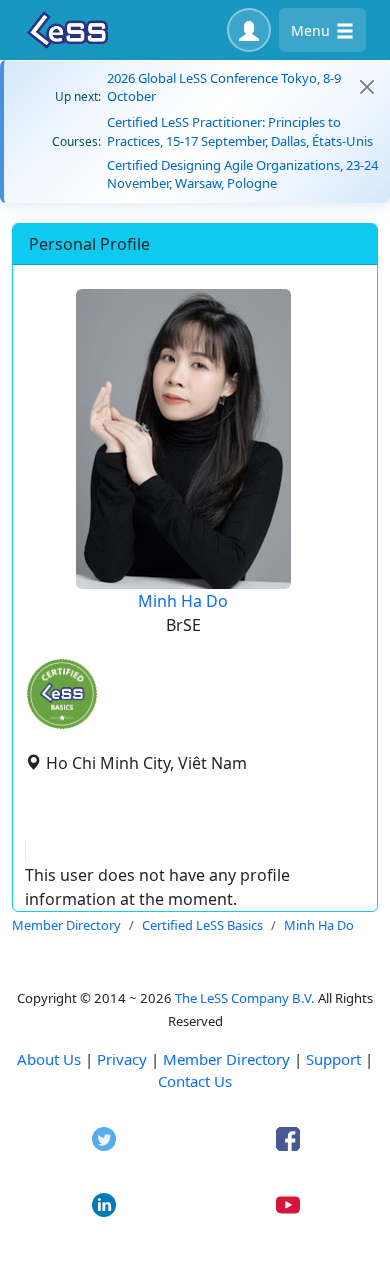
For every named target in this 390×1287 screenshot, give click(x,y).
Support (333, 1059)
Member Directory (226, 1059)
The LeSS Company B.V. (245, 998)
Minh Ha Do (183, 601)
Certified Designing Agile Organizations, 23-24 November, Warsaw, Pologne (242, 174)
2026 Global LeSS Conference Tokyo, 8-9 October (224, 87)
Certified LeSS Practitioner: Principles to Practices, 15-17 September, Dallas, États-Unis (240, 131)
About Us (49, 1059)
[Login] (249, 30)
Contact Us (195, 1081)
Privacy (122, 1059)
